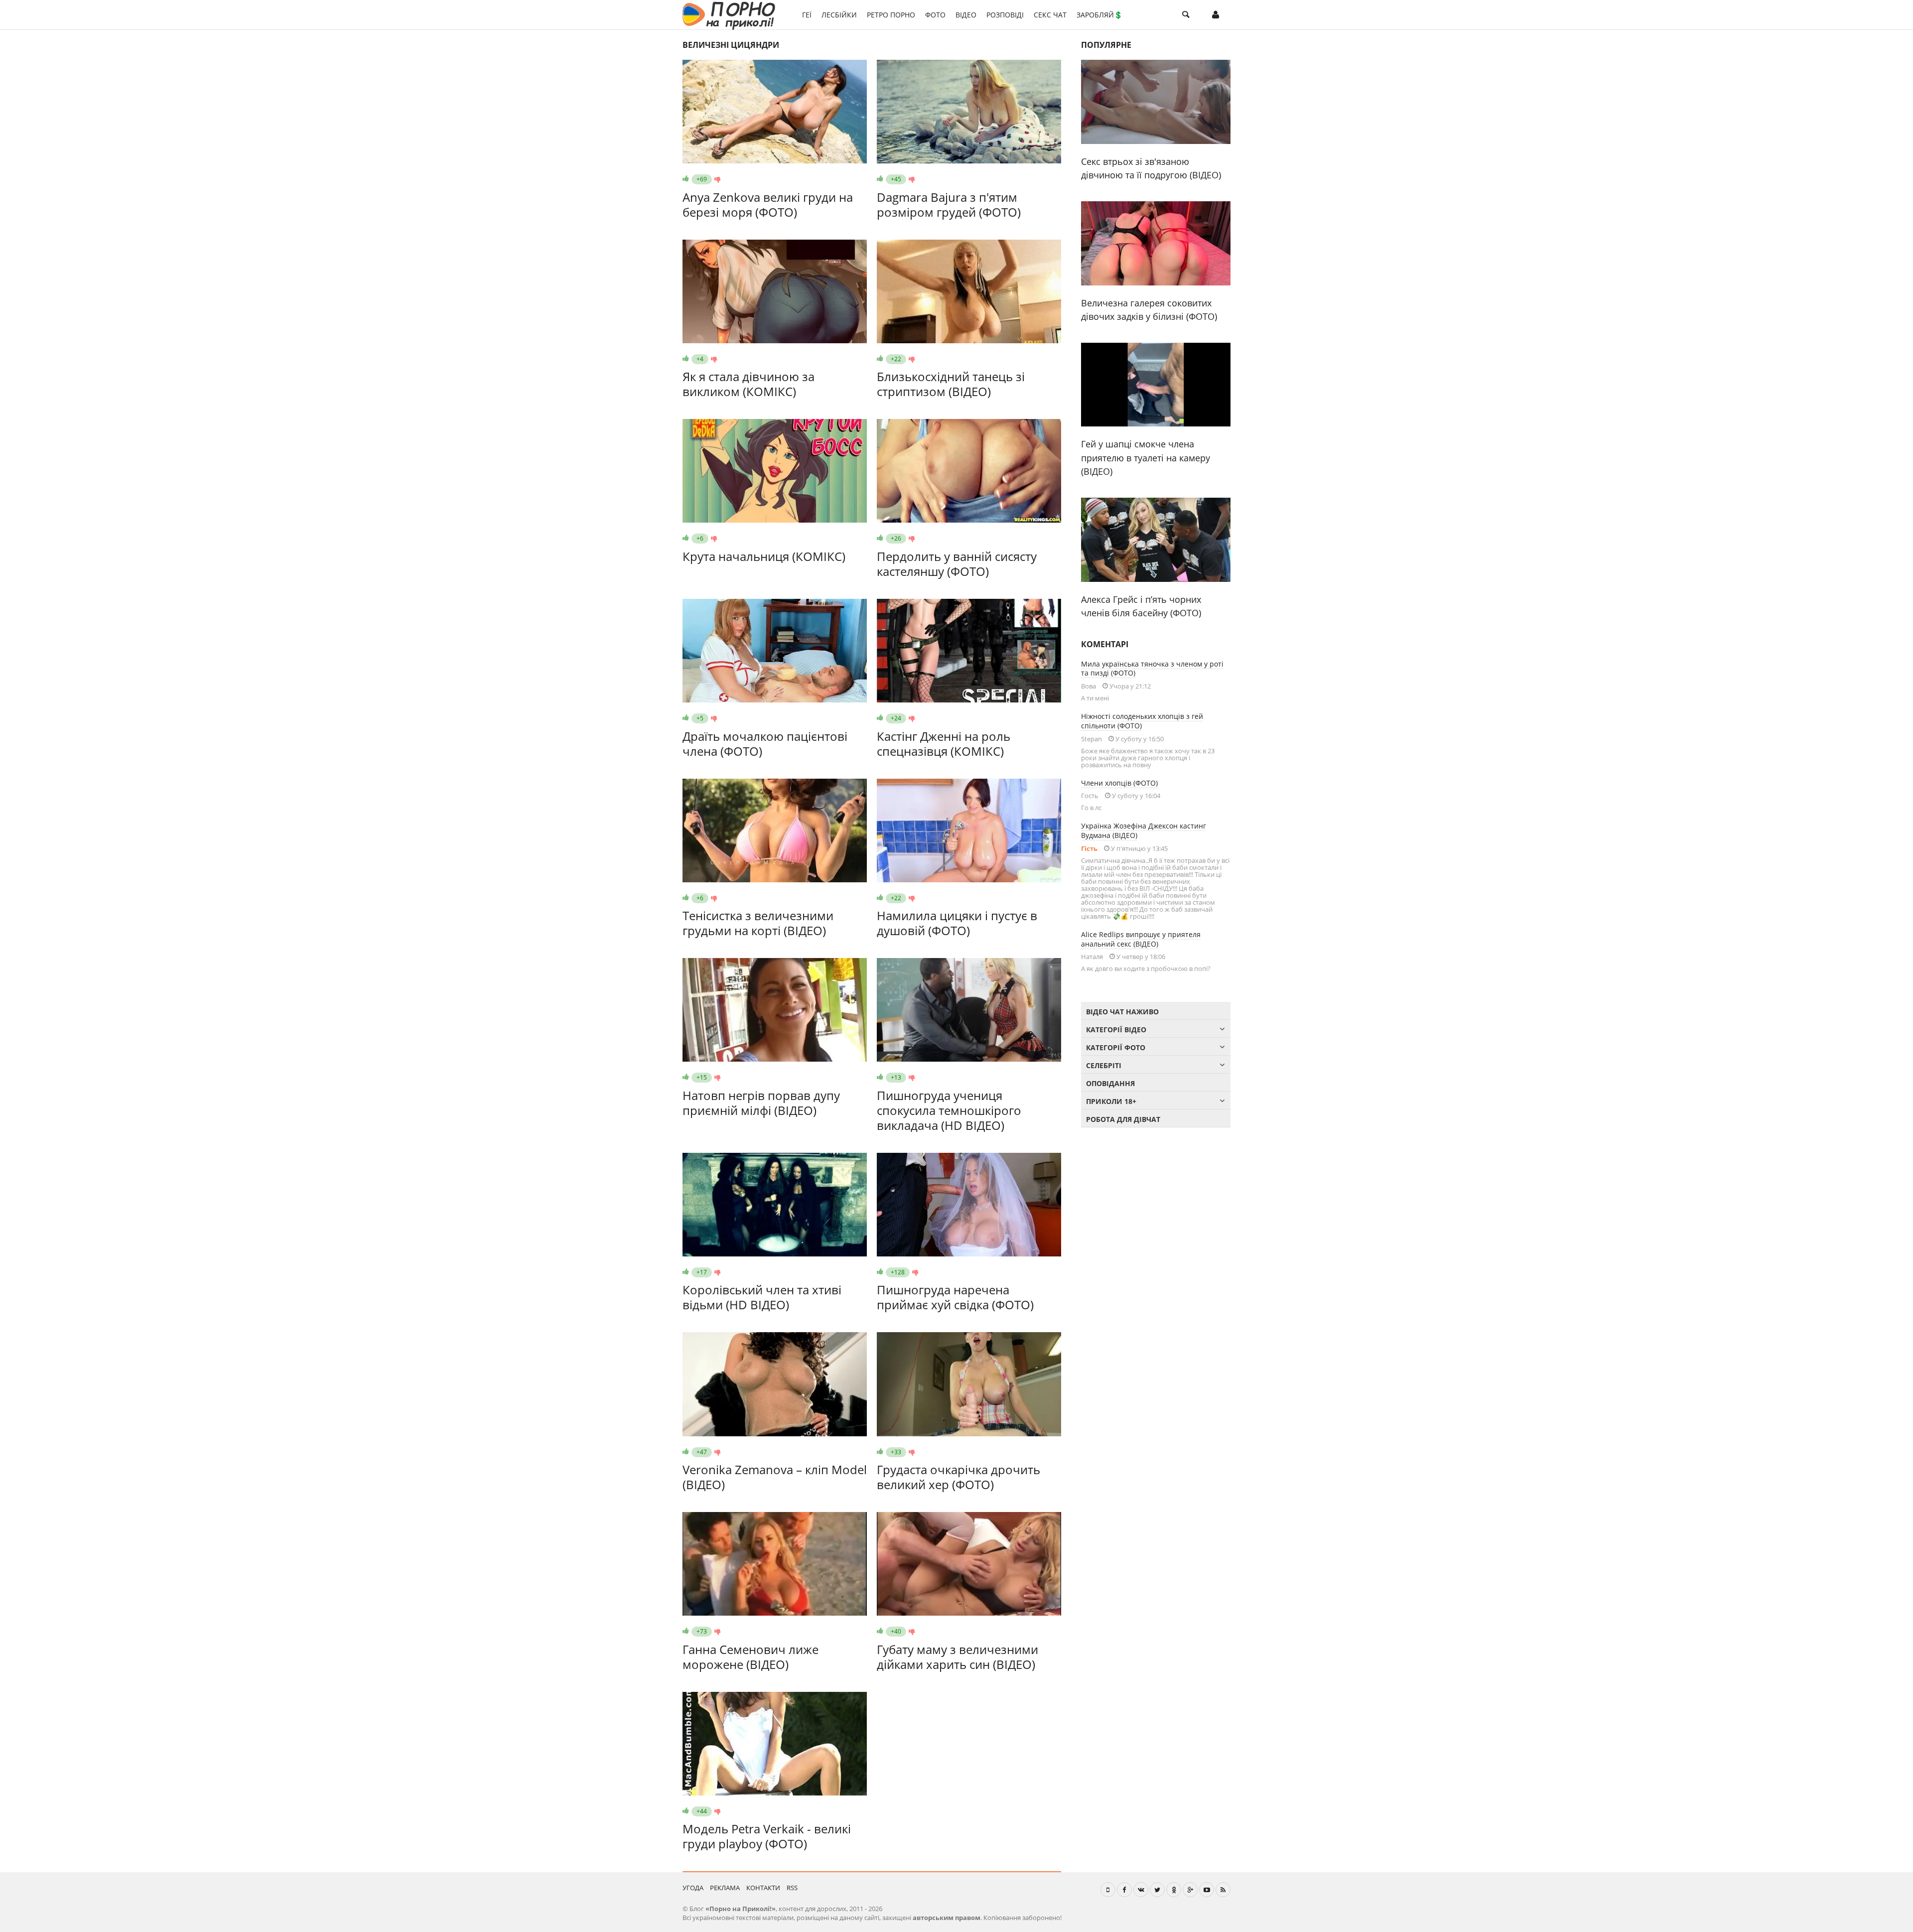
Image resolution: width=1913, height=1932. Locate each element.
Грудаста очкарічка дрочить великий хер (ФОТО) (958, 1477)
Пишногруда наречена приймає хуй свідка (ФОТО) (955, 1297)
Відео (966, 15)
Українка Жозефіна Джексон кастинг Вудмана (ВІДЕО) (1144, 830)
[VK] (1141, 1890)
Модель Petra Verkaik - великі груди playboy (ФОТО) (767, 1836)
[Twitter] (1157, 1890)
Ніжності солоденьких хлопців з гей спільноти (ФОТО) (1142, 721)
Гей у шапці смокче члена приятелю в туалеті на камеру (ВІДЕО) (1146, 458)
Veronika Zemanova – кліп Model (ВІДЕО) (775, 1477)
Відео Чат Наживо (1122, 1012)
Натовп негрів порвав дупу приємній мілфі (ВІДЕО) (761, 1103)
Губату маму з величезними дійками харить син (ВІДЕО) (957, 1657)
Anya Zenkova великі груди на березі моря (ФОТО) (768, 205)
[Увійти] (1216, 15)
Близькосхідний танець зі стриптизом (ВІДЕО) (951, 384)
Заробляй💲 (1099, 15)
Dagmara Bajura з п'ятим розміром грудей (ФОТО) (949, 205)
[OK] (1174, 1890)
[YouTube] (1207, 1890)
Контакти (763, 1888)
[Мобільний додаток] (1108, 1890)
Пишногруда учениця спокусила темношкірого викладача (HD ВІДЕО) (949, 1110)
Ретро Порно (891, 15)
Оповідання (1110, 1083)
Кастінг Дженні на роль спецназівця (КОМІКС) (944, 744)
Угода (693, 1888)
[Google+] (1190, 1890)
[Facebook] (1124, 1890)
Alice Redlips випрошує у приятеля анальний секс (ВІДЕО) (1141, 939)
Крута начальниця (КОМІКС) (764, 556)
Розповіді (1005, 15)
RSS (792, 1888)
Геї (807, 15)
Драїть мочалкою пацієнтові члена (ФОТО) (765, 744)
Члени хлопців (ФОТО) (1119, 783)
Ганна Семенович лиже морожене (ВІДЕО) (751, 1657)
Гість (1089, 848)
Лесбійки (839, 15)
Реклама (725, 1888)
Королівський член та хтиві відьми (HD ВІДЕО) (762, 1297)
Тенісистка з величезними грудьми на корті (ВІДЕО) (758, 923)
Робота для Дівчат (1123, 1119)
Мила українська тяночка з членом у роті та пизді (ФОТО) (1152, 669)
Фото (935, 15)
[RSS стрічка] (1223, 1890)
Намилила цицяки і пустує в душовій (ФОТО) (957, 923)
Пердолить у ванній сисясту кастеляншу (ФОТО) (957, 564)
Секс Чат (1050, 15)
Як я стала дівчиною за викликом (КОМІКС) (749, 384)
